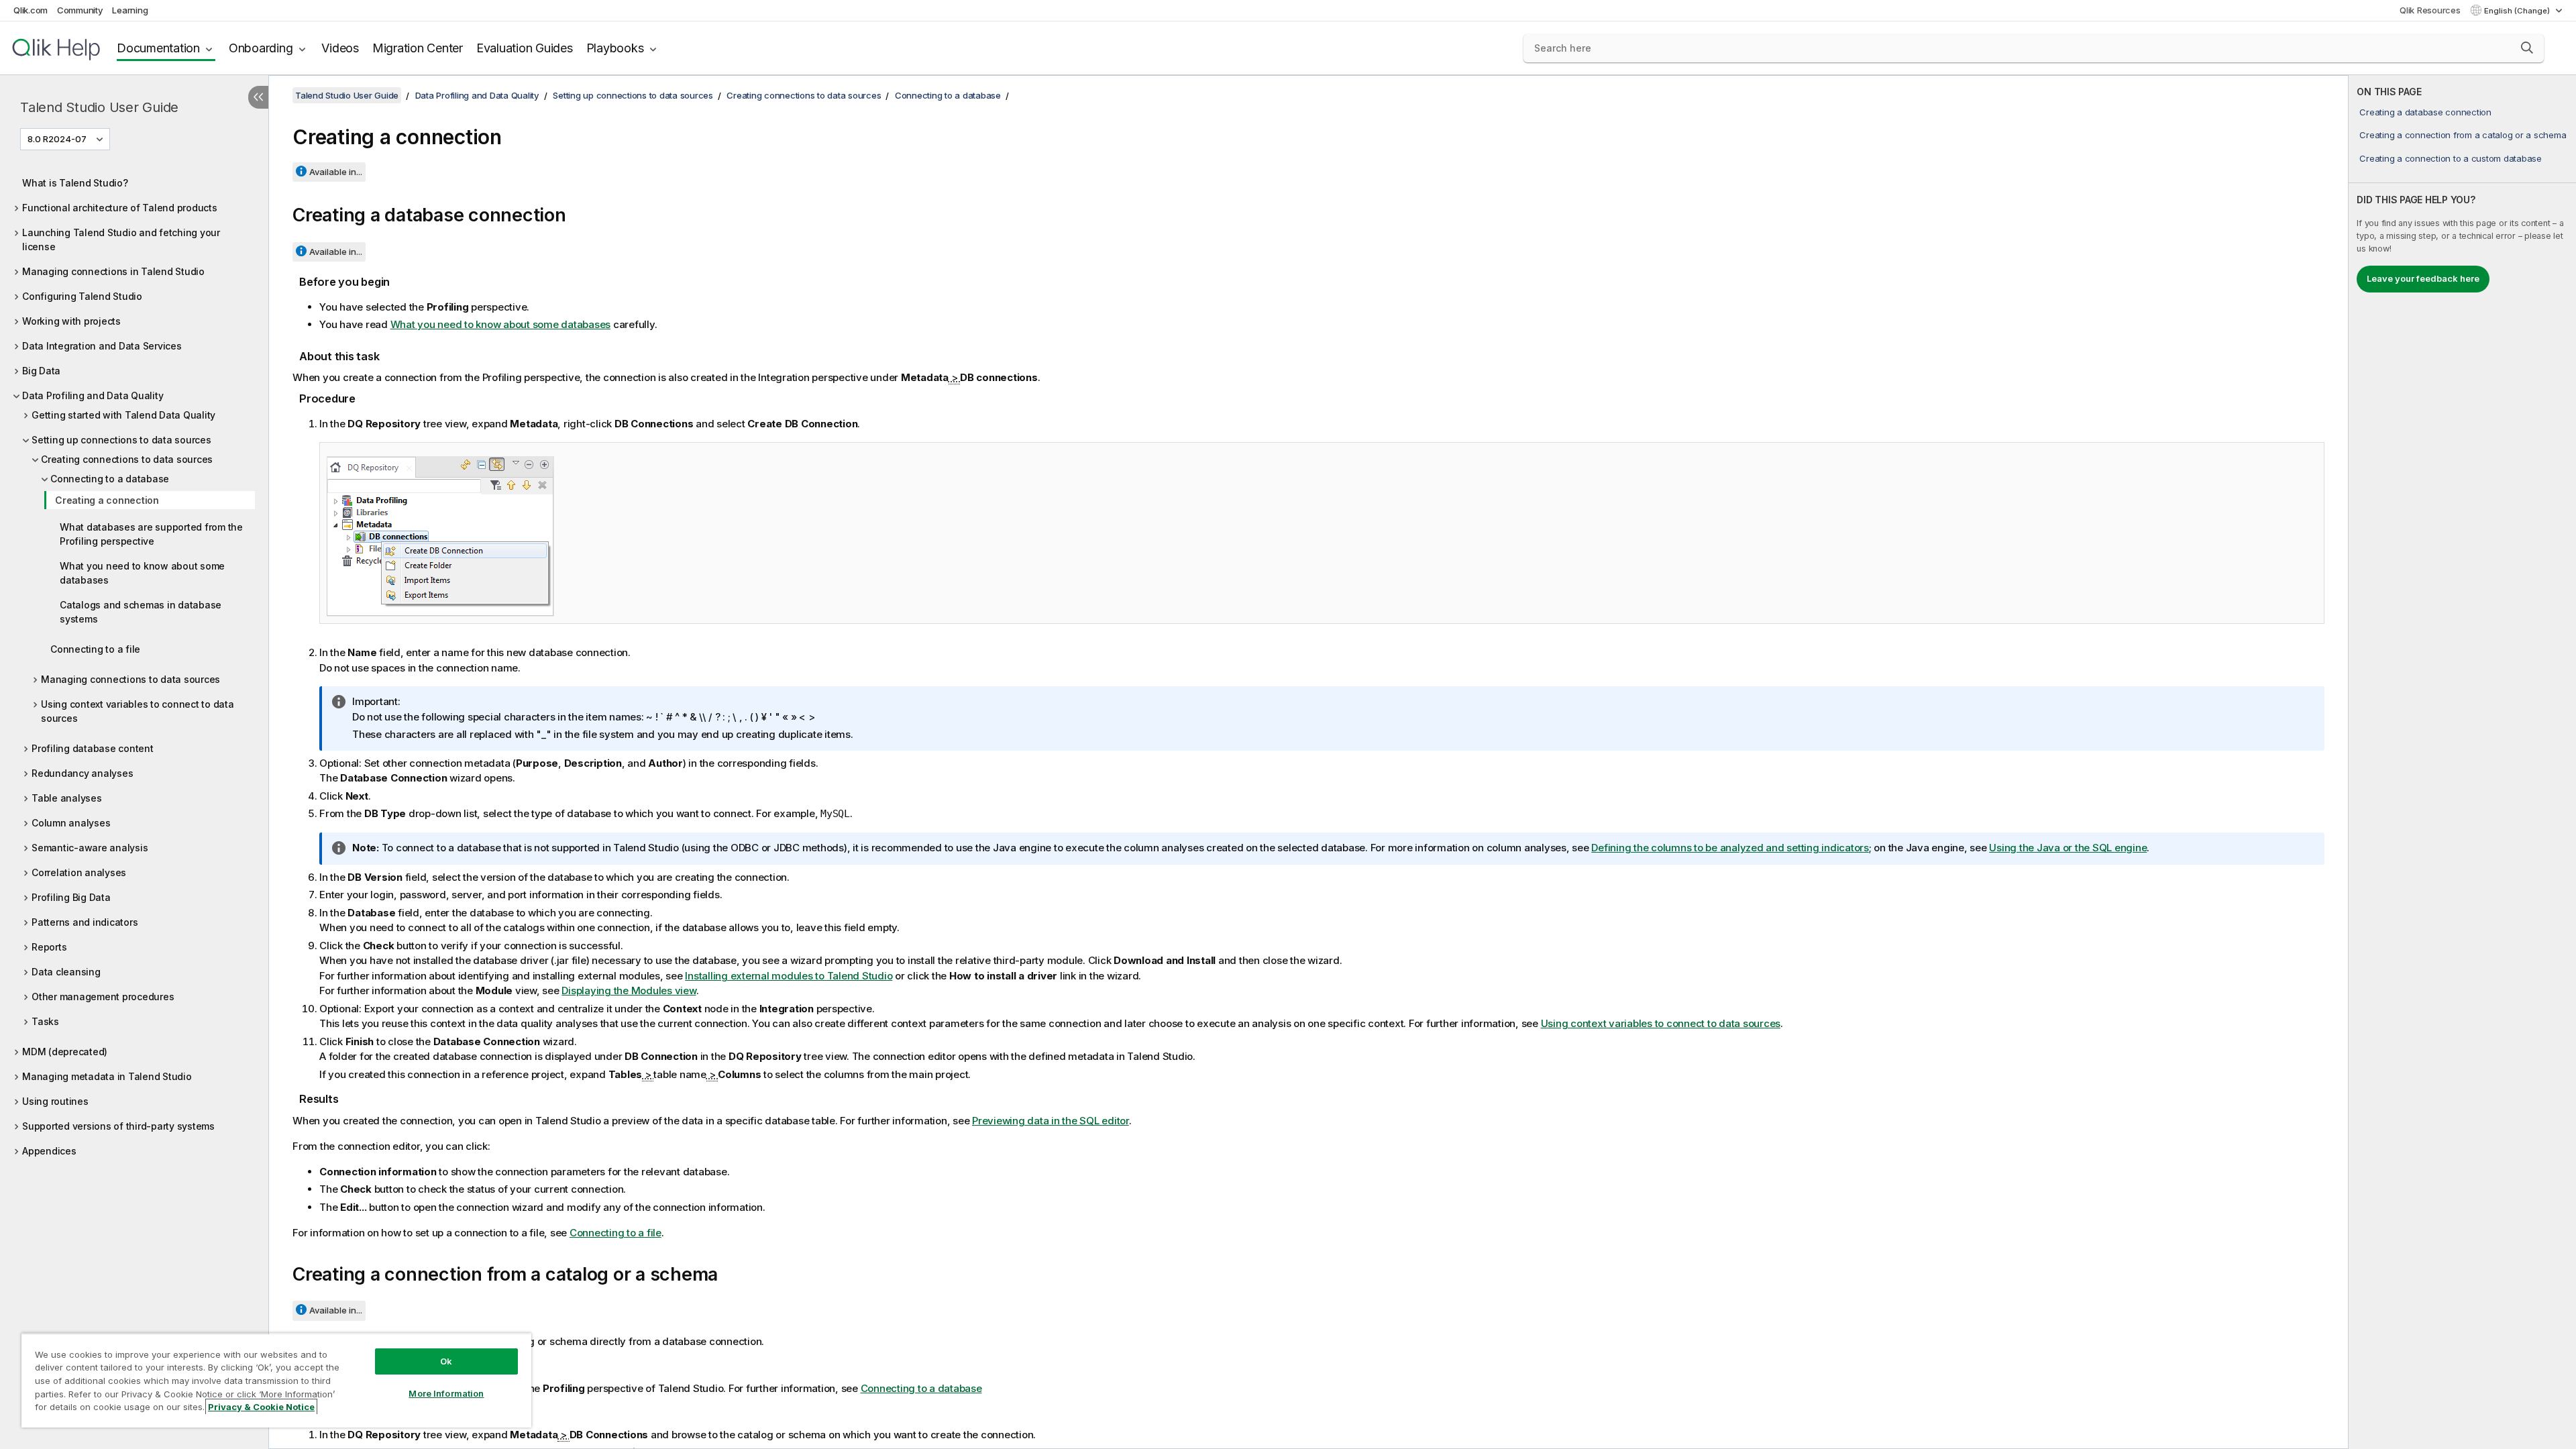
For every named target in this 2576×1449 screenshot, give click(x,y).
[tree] (134, 663)
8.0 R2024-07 (57, 139)
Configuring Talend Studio (82, 296)
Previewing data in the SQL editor (1051, 1121)
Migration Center (418, 48)
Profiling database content (93, 748)
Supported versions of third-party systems (118, 1126)
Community (80, 10)
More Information (446, 1393)
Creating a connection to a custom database (2451, 158)
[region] (276, 1380)
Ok (446, 1361)
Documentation (158, 48)
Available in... (336, 172)
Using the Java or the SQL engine (2068, 848)
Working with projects (71, 321)
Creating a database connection (2425, 112)
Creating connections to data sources (127, 459)
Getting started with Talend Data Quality (123, 415)
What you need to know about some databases (142, 573)
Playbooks (615, 48)
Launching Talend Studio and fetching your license (121, 239)
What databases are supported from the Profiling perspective (151, 534)
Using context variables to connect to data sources (138, 711)
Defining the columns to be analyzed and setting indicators (1730, 848)
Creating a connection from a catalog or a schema (2463, 135)
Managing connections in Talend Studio (113, 271)
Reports (49, 947)
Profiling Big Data (71, 897)
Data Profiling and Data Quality (93, 395)
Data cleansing (66, 972)
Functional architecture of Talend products (120, 208)
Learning (130, 10)
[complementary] (2462, 762)
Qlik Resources (2430, 10)
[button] (2527, 48)
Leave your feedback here (2423, 278)
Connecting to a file (95, 649)
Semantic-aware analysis (90, 848)
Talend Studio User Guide (99, 107)
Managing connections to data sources (130, 679)
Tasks (45, 1021)
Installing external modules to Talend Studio (789, 976)
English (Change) (2518, 11)
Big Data (41, 371)
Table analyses (67, 798)
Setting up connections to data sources (121, 440)
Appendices (49, 1151)
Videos (340, 48)
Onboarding (261, 48)
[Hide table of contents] (258, 97)
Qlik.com (31, 10)
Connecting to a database (110, 479)
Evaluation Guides (525, 48)
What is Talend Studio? (75, 183)
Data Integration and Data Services (102, 346)
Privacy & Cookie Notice (261, 1407)
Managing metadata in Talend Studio (107, 1076)
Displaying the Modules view (629, 990)
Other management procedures (103, 997)
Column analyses (71, 823)
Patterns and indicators (85, 922)
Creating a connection (107, 500)
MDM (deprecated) (65, 1052)
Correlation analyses (79, 872)
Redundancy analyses (82, 773)
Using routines (55, 1101)
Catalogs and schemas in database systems (141, 612)
